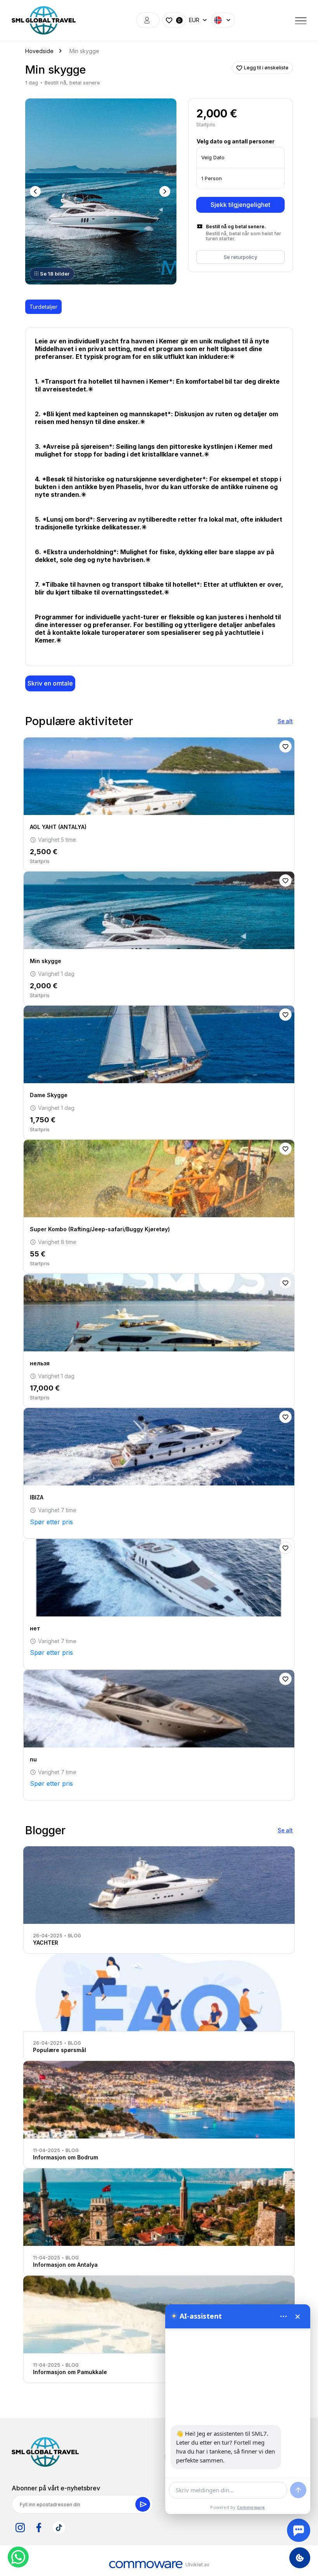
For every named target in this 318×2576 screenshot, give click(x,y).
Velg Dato (213, 157)
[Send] (298, 2490)
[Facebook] (39, 2528)
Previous (36, 191)
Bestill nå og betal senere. (236, 227)
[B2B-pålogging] (148, 20)
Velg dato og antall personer (236, 141)
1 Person (212, 178)
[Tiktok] (59, 2528)
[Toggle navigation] (301, 20)
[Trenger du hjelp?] (299, 2530)
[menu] (283, 2316)
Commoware (251, 2507)
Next (166, 191)
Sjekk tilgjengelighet (240, 205)
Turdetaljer (43, 307)
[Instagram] (20, 2528)
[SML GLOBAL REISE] (44, 20)
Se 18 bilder (55, 274)
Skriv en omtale (50, 683)
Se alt (285, 721)
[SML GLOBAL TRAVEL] (45, 2452)
